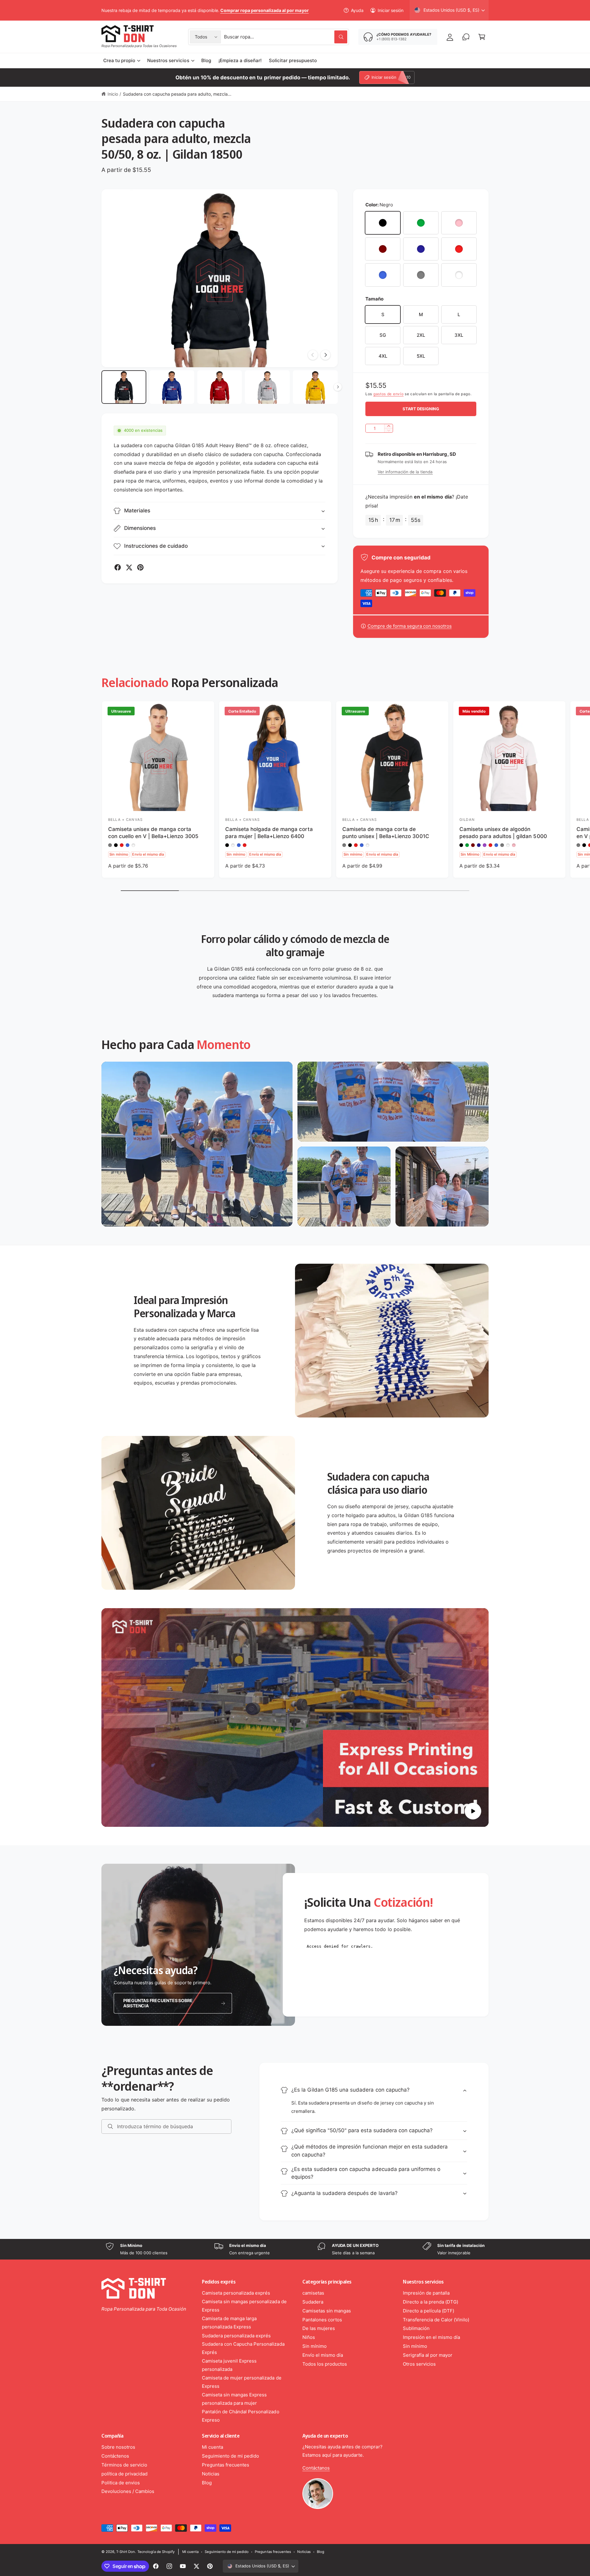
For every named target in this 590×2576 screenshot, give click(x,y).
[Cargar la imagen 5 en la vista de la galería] (315, 387)
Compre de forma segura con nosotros (410, 626)
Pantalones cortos (322, 2320)
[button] (482, 37)
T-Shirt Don (126, 2552)
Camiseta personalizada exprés (236, 2293)
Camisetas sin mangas (327, 2311)
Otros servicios (419, 2364)
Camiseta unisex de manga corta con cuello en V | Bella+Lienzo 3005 (153, 833)
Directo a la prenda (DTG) (431, 2302)
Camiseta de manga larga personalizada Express (229, 2323)
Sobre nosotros (118, 2447)
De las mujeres (319, 2328)
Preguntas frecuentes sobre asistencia (158, 2003)
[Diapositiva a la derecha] (325, 355)
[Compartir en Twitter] (129, 567)
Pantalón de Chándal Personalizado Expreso (241, 2416)
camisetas (313, 2293)
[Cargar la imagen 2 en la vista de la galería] (172, 387)
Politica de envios (121, 2483)
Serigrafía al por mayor (428, 2355)
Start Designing (421, 409)
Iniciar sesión (391, 10)
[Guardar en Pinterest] (140, 567)
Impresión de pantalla (426, 2293)
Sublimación (416, 2328)
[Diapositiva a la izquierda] (313, 355)
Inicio (113, 94)
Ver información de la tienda (405, 472)
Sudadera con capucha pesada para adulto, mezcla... (177, 94)
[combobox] (286, 37)
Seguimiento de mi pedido (230, 2456)
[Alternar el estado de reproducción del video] (473, 1811)
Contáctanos (316, 2468)
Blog (207, 2483)
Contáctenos (115, 2456)
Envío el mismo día (323, 2355)
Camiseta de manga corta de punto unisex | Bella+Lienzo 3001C (386, 833)
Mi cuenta (212, 2447)
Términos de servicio (124, 2465)
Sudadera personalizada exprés (236, 2336)
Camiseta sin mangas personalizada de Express (244, 2306)
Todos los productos (325, 2364)
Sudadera (313, 2302)
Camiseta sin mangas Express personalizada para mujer (234, 2399)
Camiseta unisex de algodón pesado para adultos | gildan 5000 (503, 833)
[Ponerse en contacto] (466, 37)
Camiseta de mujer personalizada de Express (242, 2382)
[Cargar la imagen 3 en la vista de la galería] (220, 387)
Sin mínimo (315, 2346)
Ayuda (357, 10)
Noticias (211, 2474)
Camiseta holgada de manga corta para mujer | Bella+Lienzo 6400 (269, 833)
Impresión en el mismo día (431, 2337)
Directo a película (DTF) (429, 2311)
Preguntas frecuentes (226, 2465)
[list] (295, 2249)
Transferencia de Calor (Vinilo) (436, 2320)
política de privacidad (124, 2474)
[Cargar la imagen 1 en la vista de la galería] (124, 387)
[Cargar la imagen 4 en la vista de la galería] (267, 387)
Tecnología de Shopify (156, 2552)
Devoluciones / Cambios (128, 2491)
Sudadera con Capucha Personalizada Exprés (243, 2348)
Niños (309, 2337)
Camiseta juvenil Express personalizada (229, 2365)
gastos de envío (389, 394)
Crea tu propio (119, 60)
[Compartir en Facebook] (118, 567)
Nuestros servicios (168, 60)
